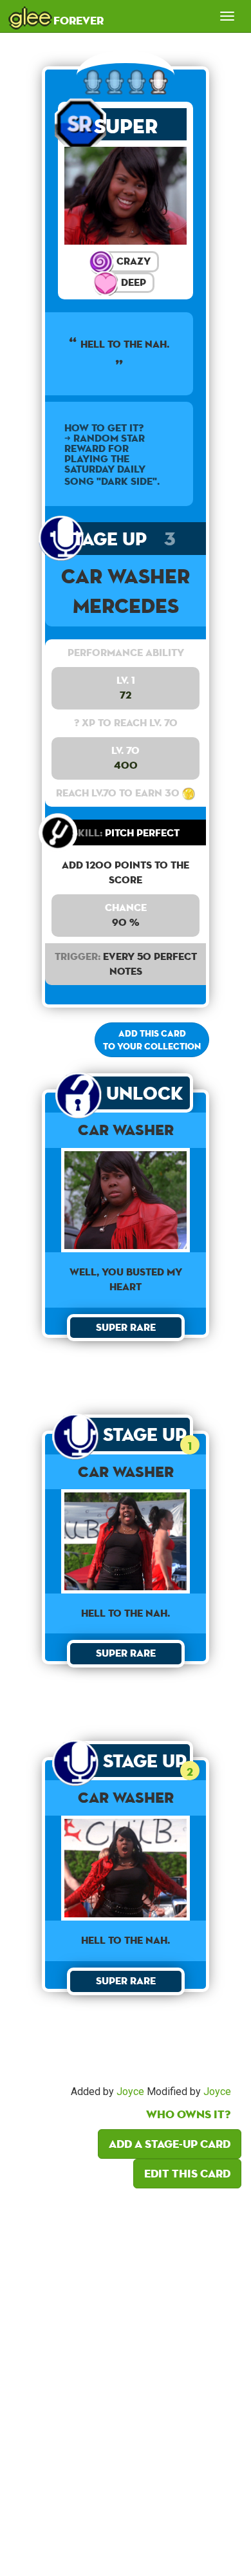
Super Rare (126, 127)
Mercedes (126, 606)
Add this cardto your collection (152, 1040)
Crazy (132, 261)
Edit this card (187, 2173)
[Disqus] (126, 2378)
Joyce (130, 2092)
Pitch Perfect (126, 833)
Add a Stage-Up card (170, 2144)
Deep (132, 282)
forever (57, 16)
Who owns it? (188, 2114)
